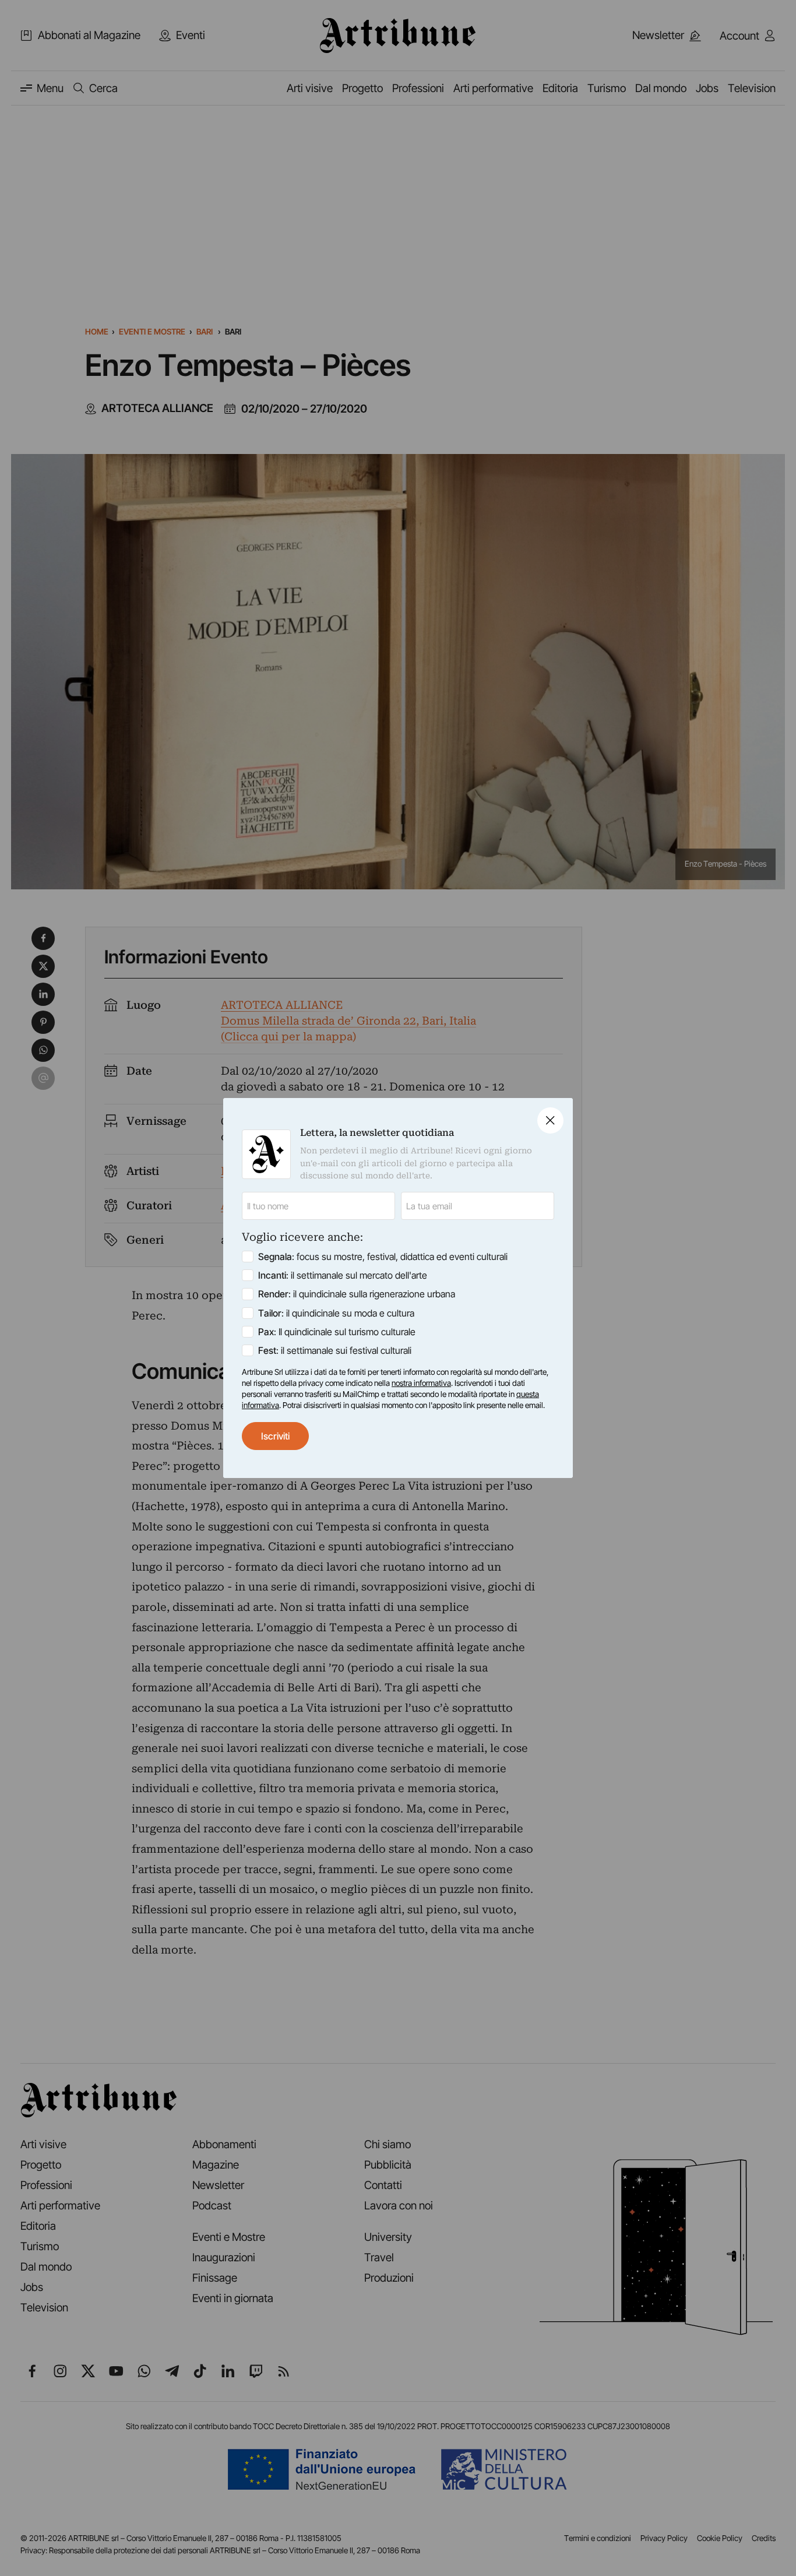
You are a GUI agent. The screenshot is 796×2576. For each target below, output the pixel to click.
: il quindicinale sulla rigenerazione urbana (357, 1294)
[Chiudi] (550, 1120)
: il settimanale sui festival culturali (335, 1350)
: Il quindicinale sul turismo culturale (337, 1332)
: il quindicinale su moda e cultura (336, 1313)
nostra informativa (421, 1383)
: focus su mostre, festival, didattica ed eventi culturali (383, 1257)
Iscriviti (275, 1436)
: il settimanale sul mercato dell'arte (343, 1275)
